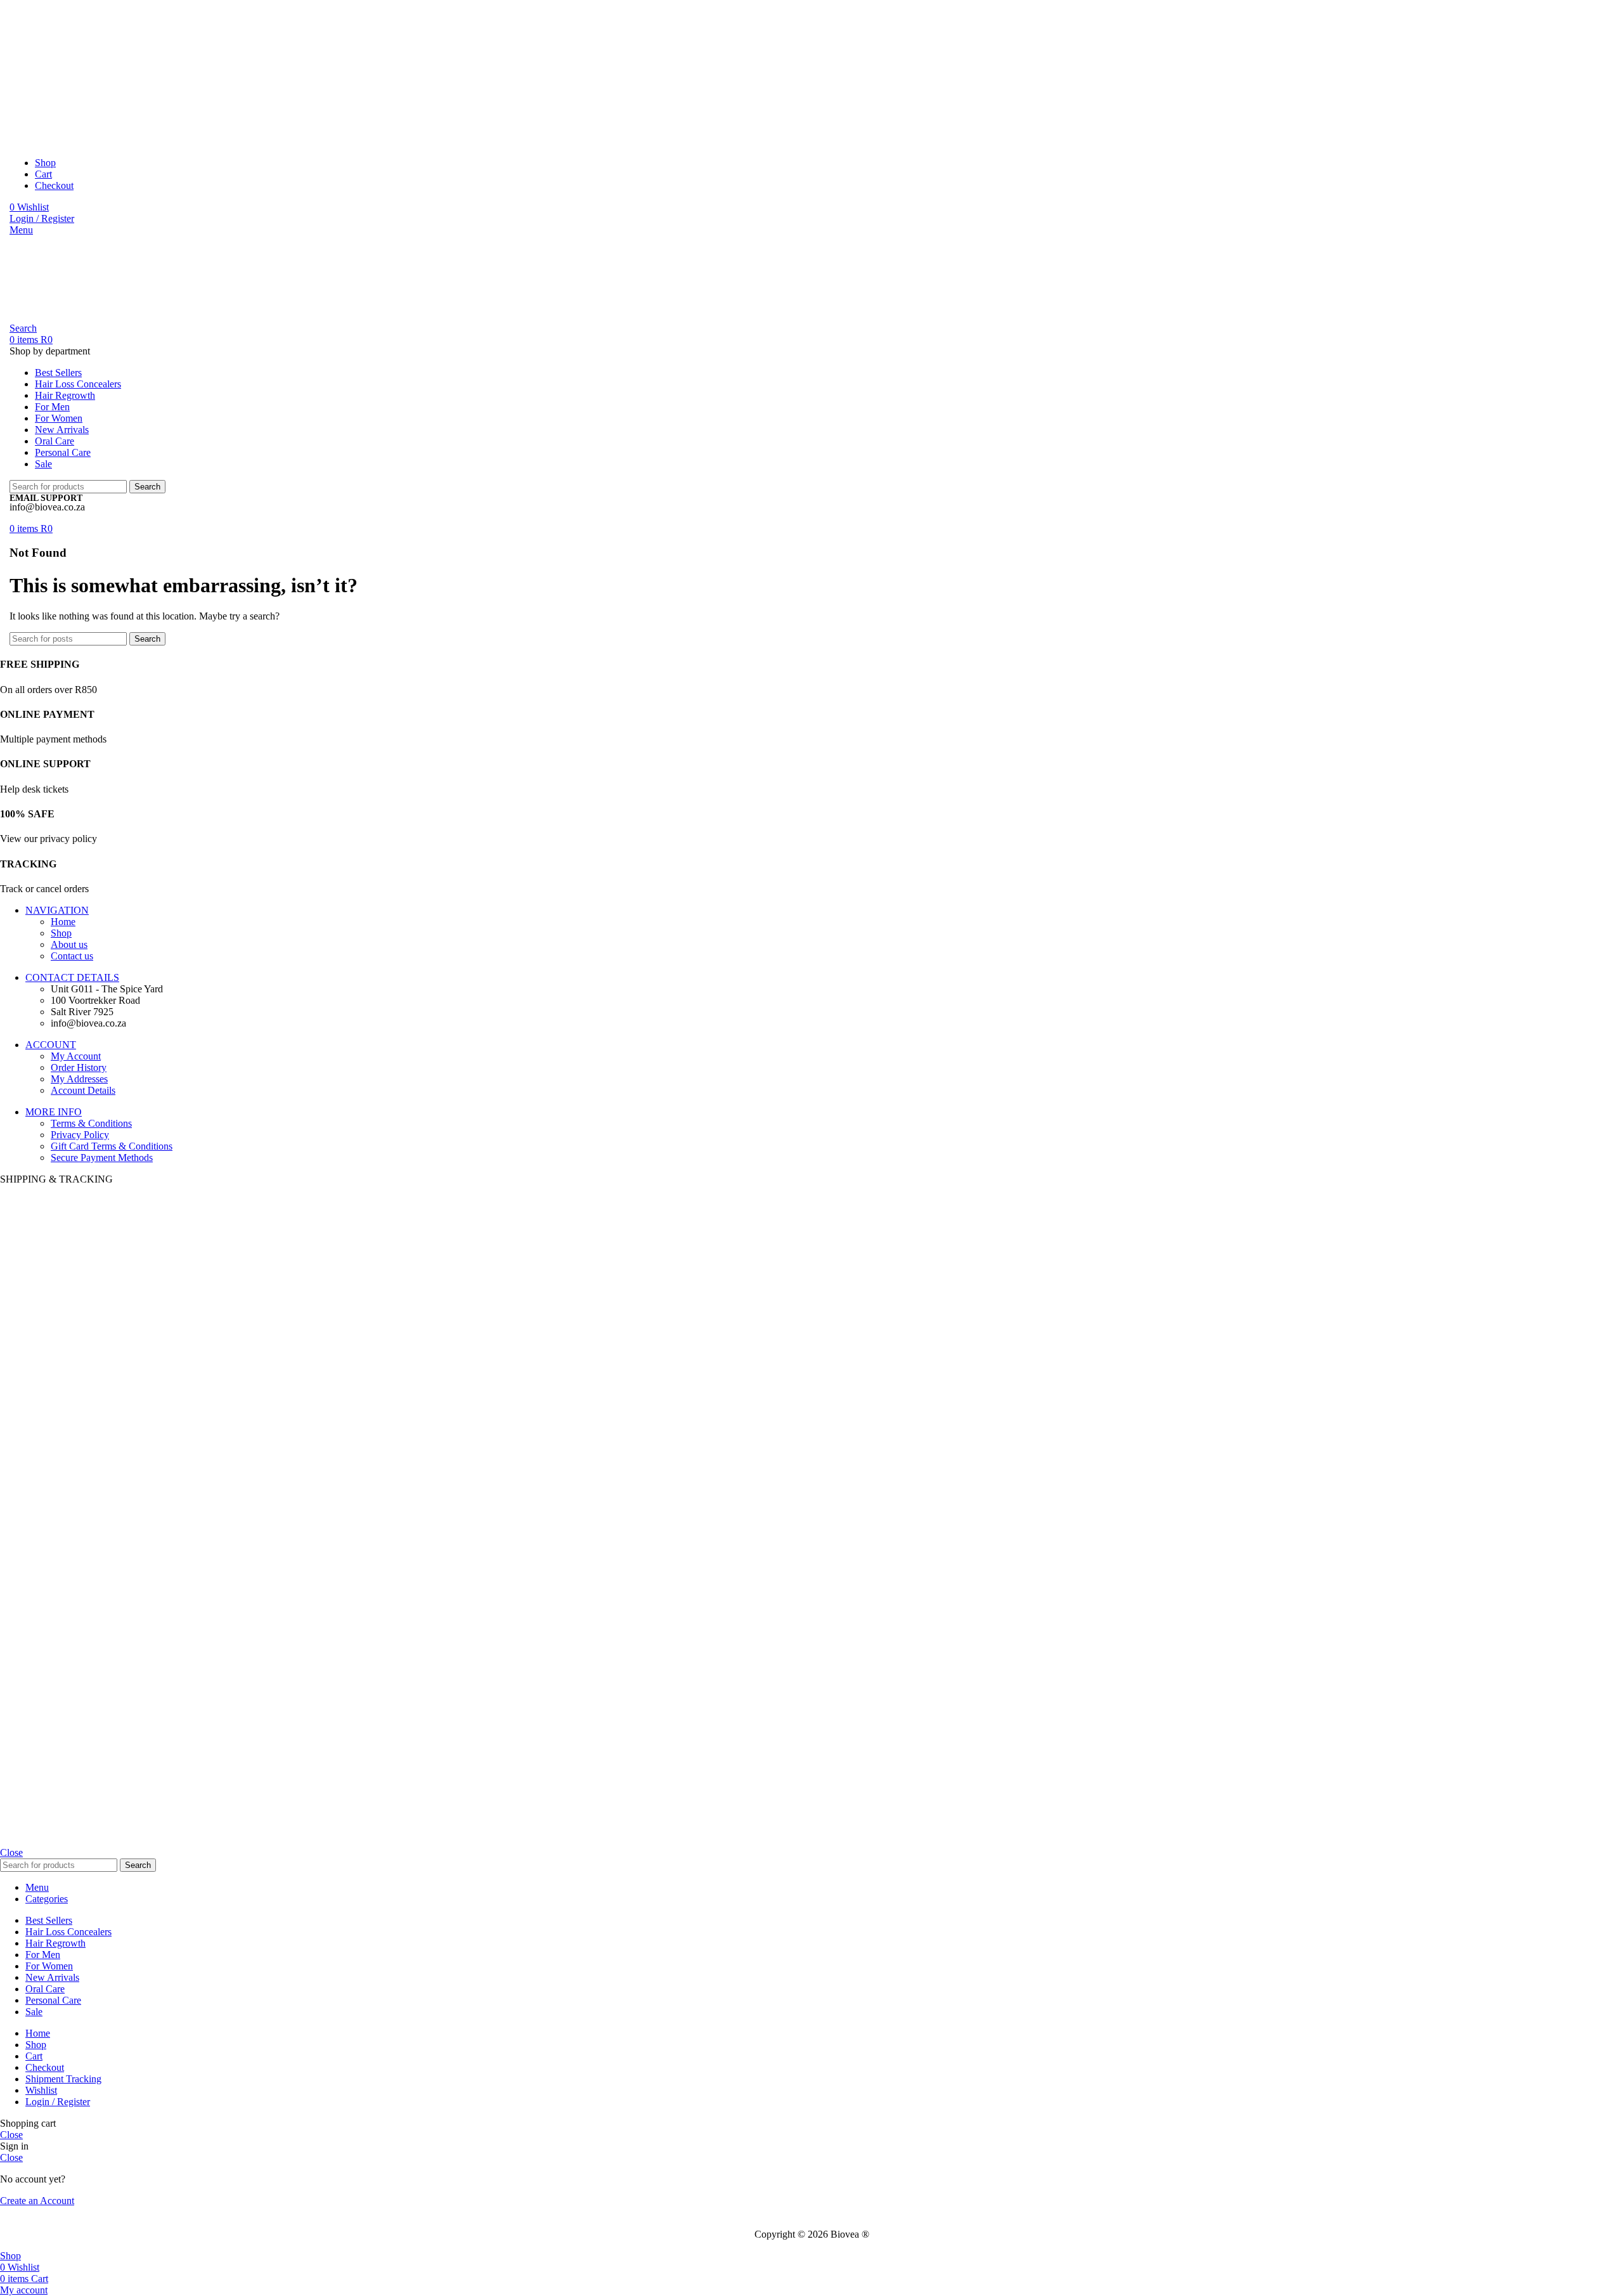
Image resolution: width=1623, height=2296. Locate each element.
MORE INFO (54, 1112)
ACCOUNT (51, 1045)
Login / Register (58, 2102)
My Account (76, 1056)
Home (63, 922)
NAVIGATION (57, 910)
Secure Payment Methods (102, 1158)
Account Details (83, 1090)
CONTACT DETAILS (72, 977)
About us (69, 944)
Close (11, 1852)
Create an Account (37, 2201)
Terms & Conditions (91, 1123)
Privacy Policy (80, 1135)
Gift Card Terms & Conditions (112, 1146)
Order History (79, 1067)
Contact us (72, 956)
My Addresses (79, 1079)
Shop (61, 933)
